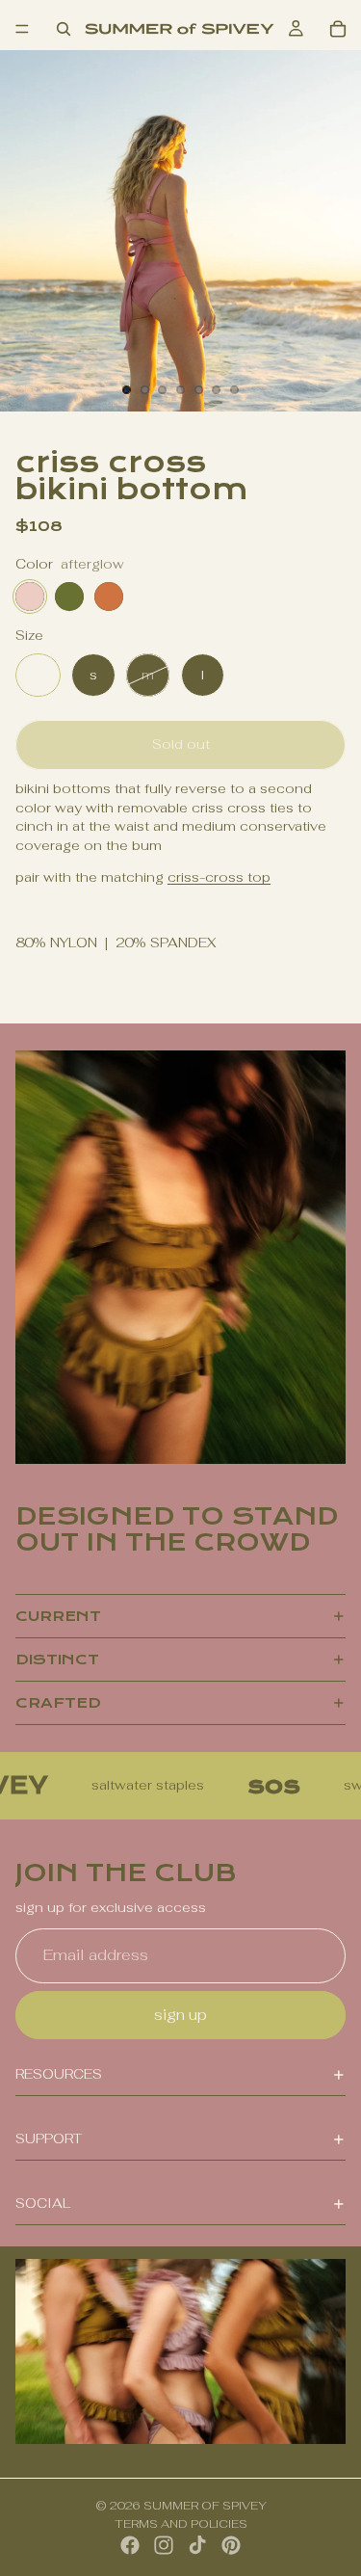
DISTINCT (57, 1660)
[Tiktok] (197, 2545)
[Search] (64, 29)
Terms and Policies (181, 2524)
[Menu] (22, 29)
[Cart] (338, 29)
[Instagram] (164, 2545)
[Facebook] (130, 2545)
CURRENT (58, 1616)
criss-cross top (219, 877)
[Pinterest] (231, 2545)
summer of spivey (205, 2506)
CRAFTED (58, 1703)
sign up (180, 2015)
